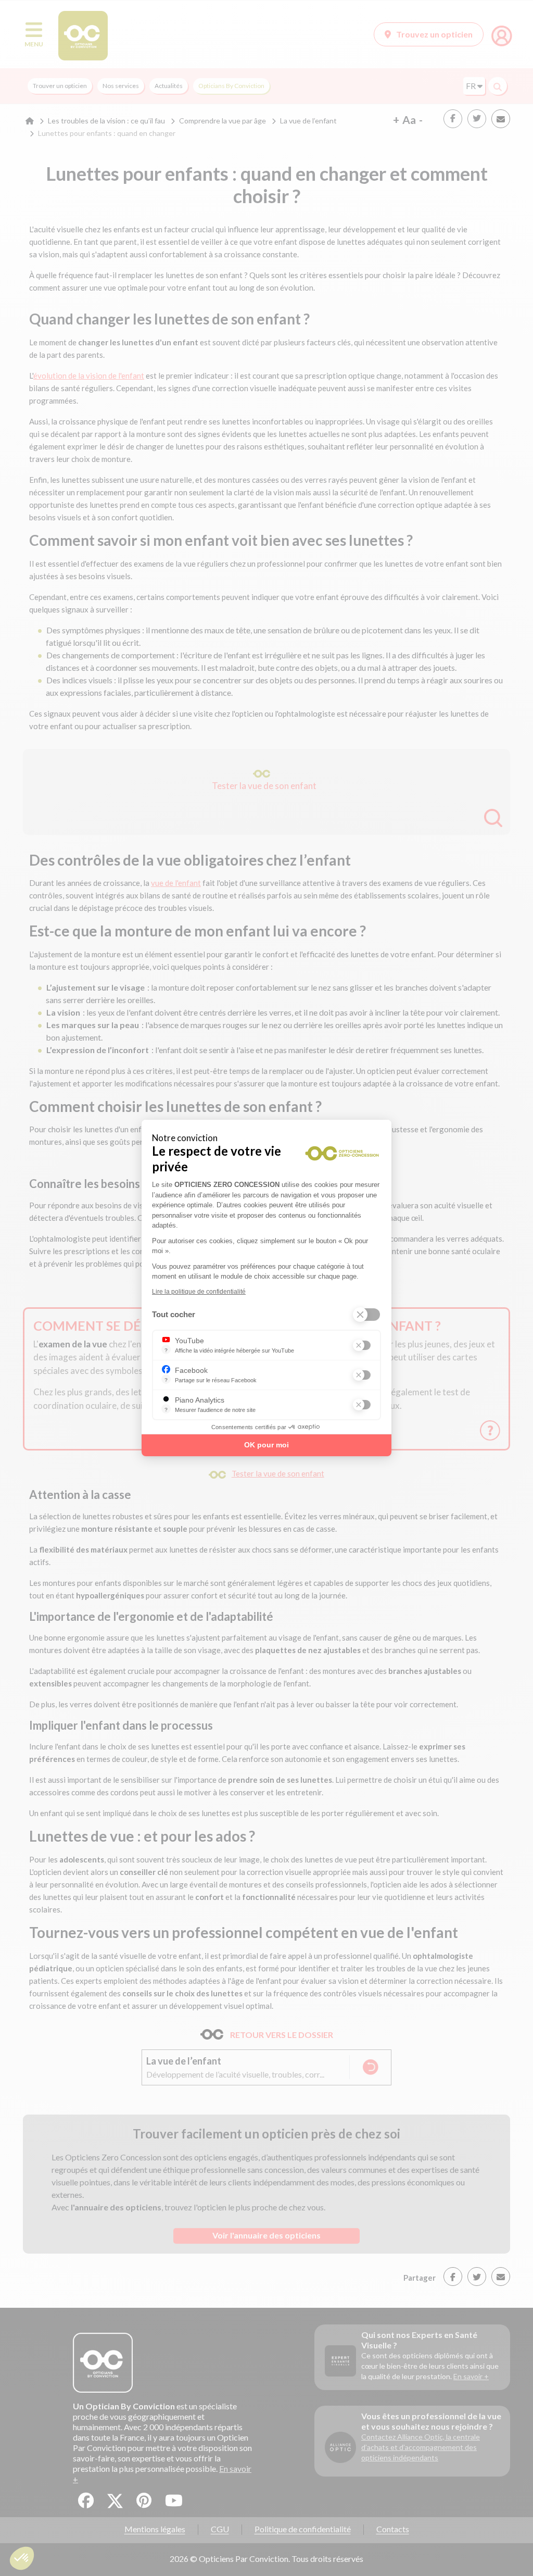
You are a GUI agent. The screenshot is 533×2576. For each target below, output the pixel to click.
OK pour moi (266, 1445)
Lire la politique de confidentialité (199, 1292)
